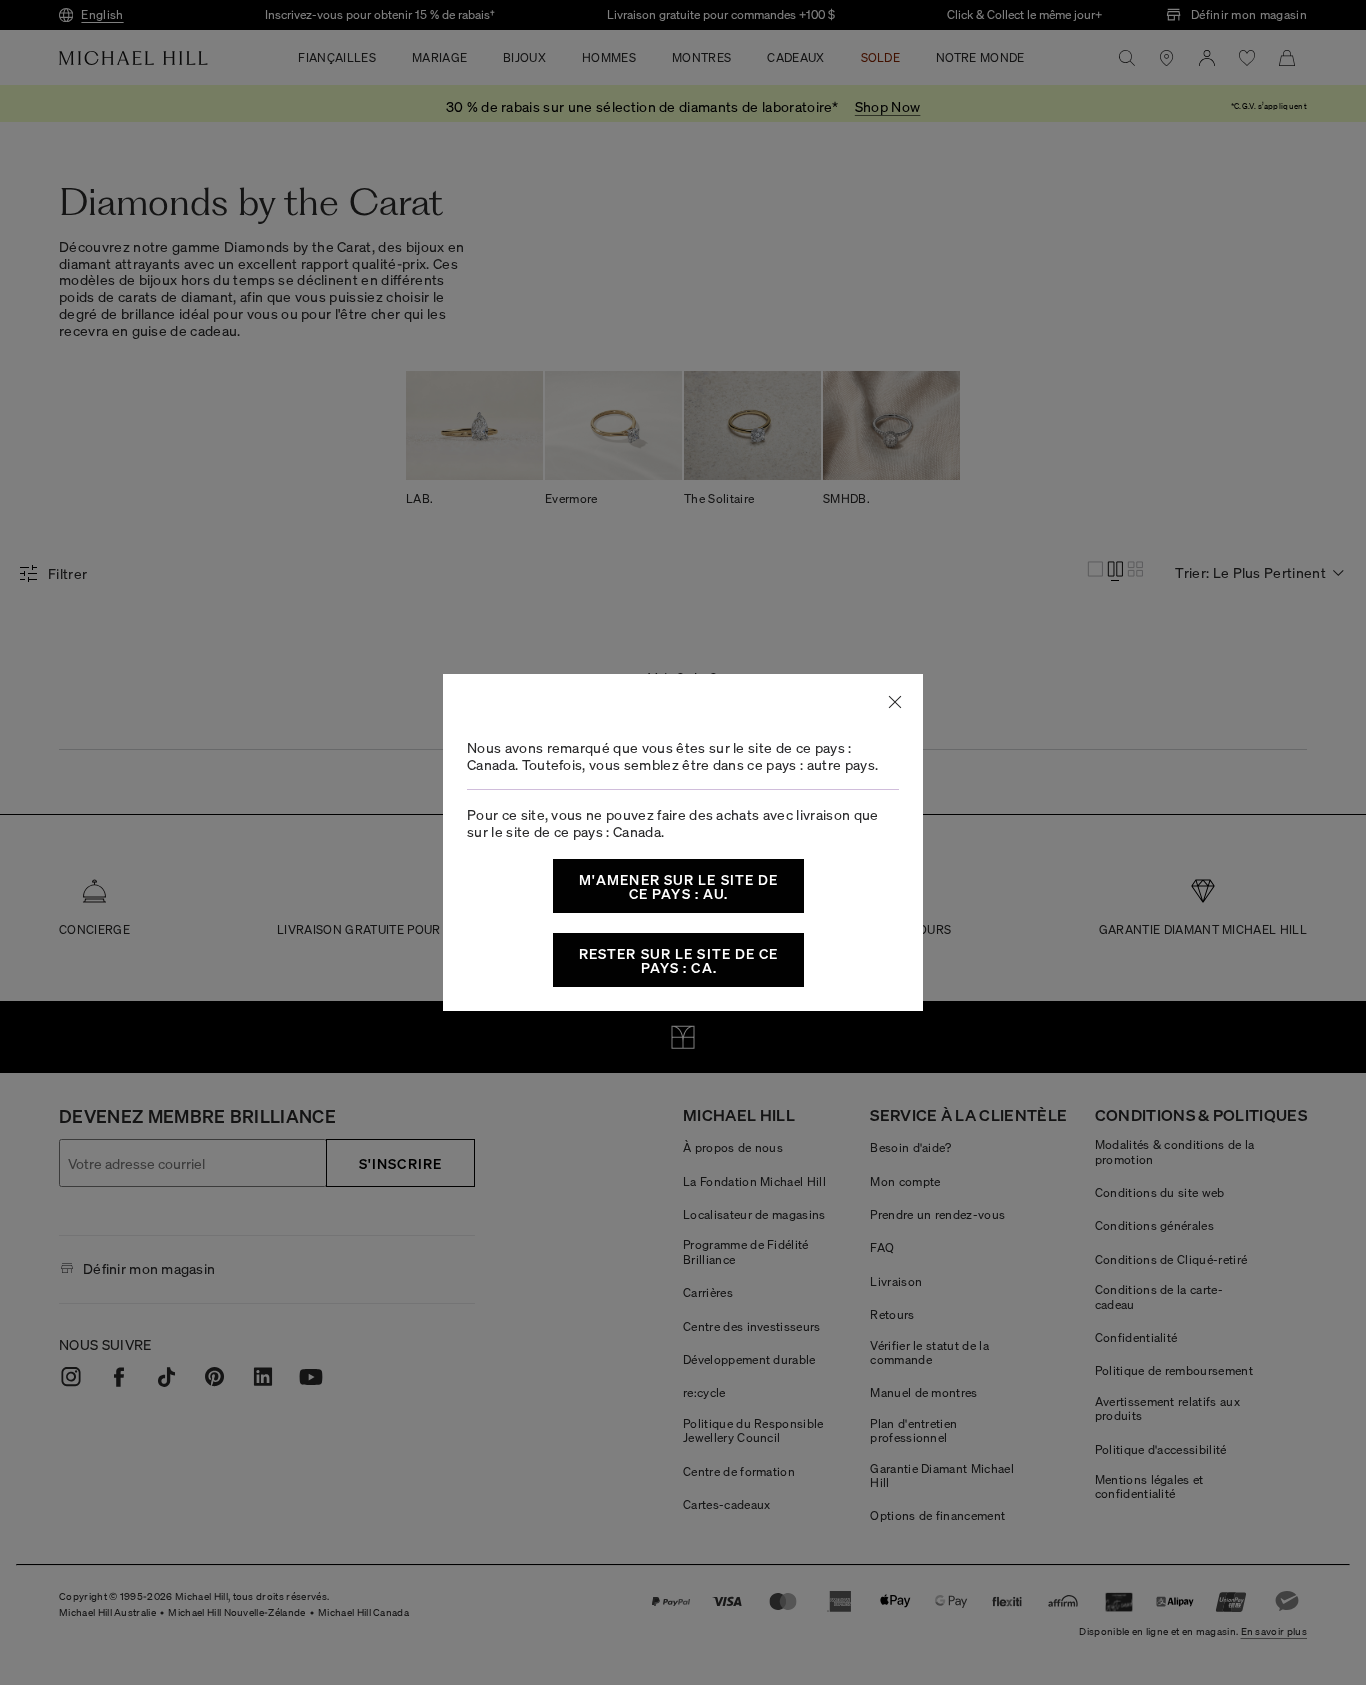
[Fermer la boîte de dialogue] (895, 702)
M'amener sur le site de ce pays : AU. (679, 886)
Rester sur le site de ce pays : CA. (679, 960)
